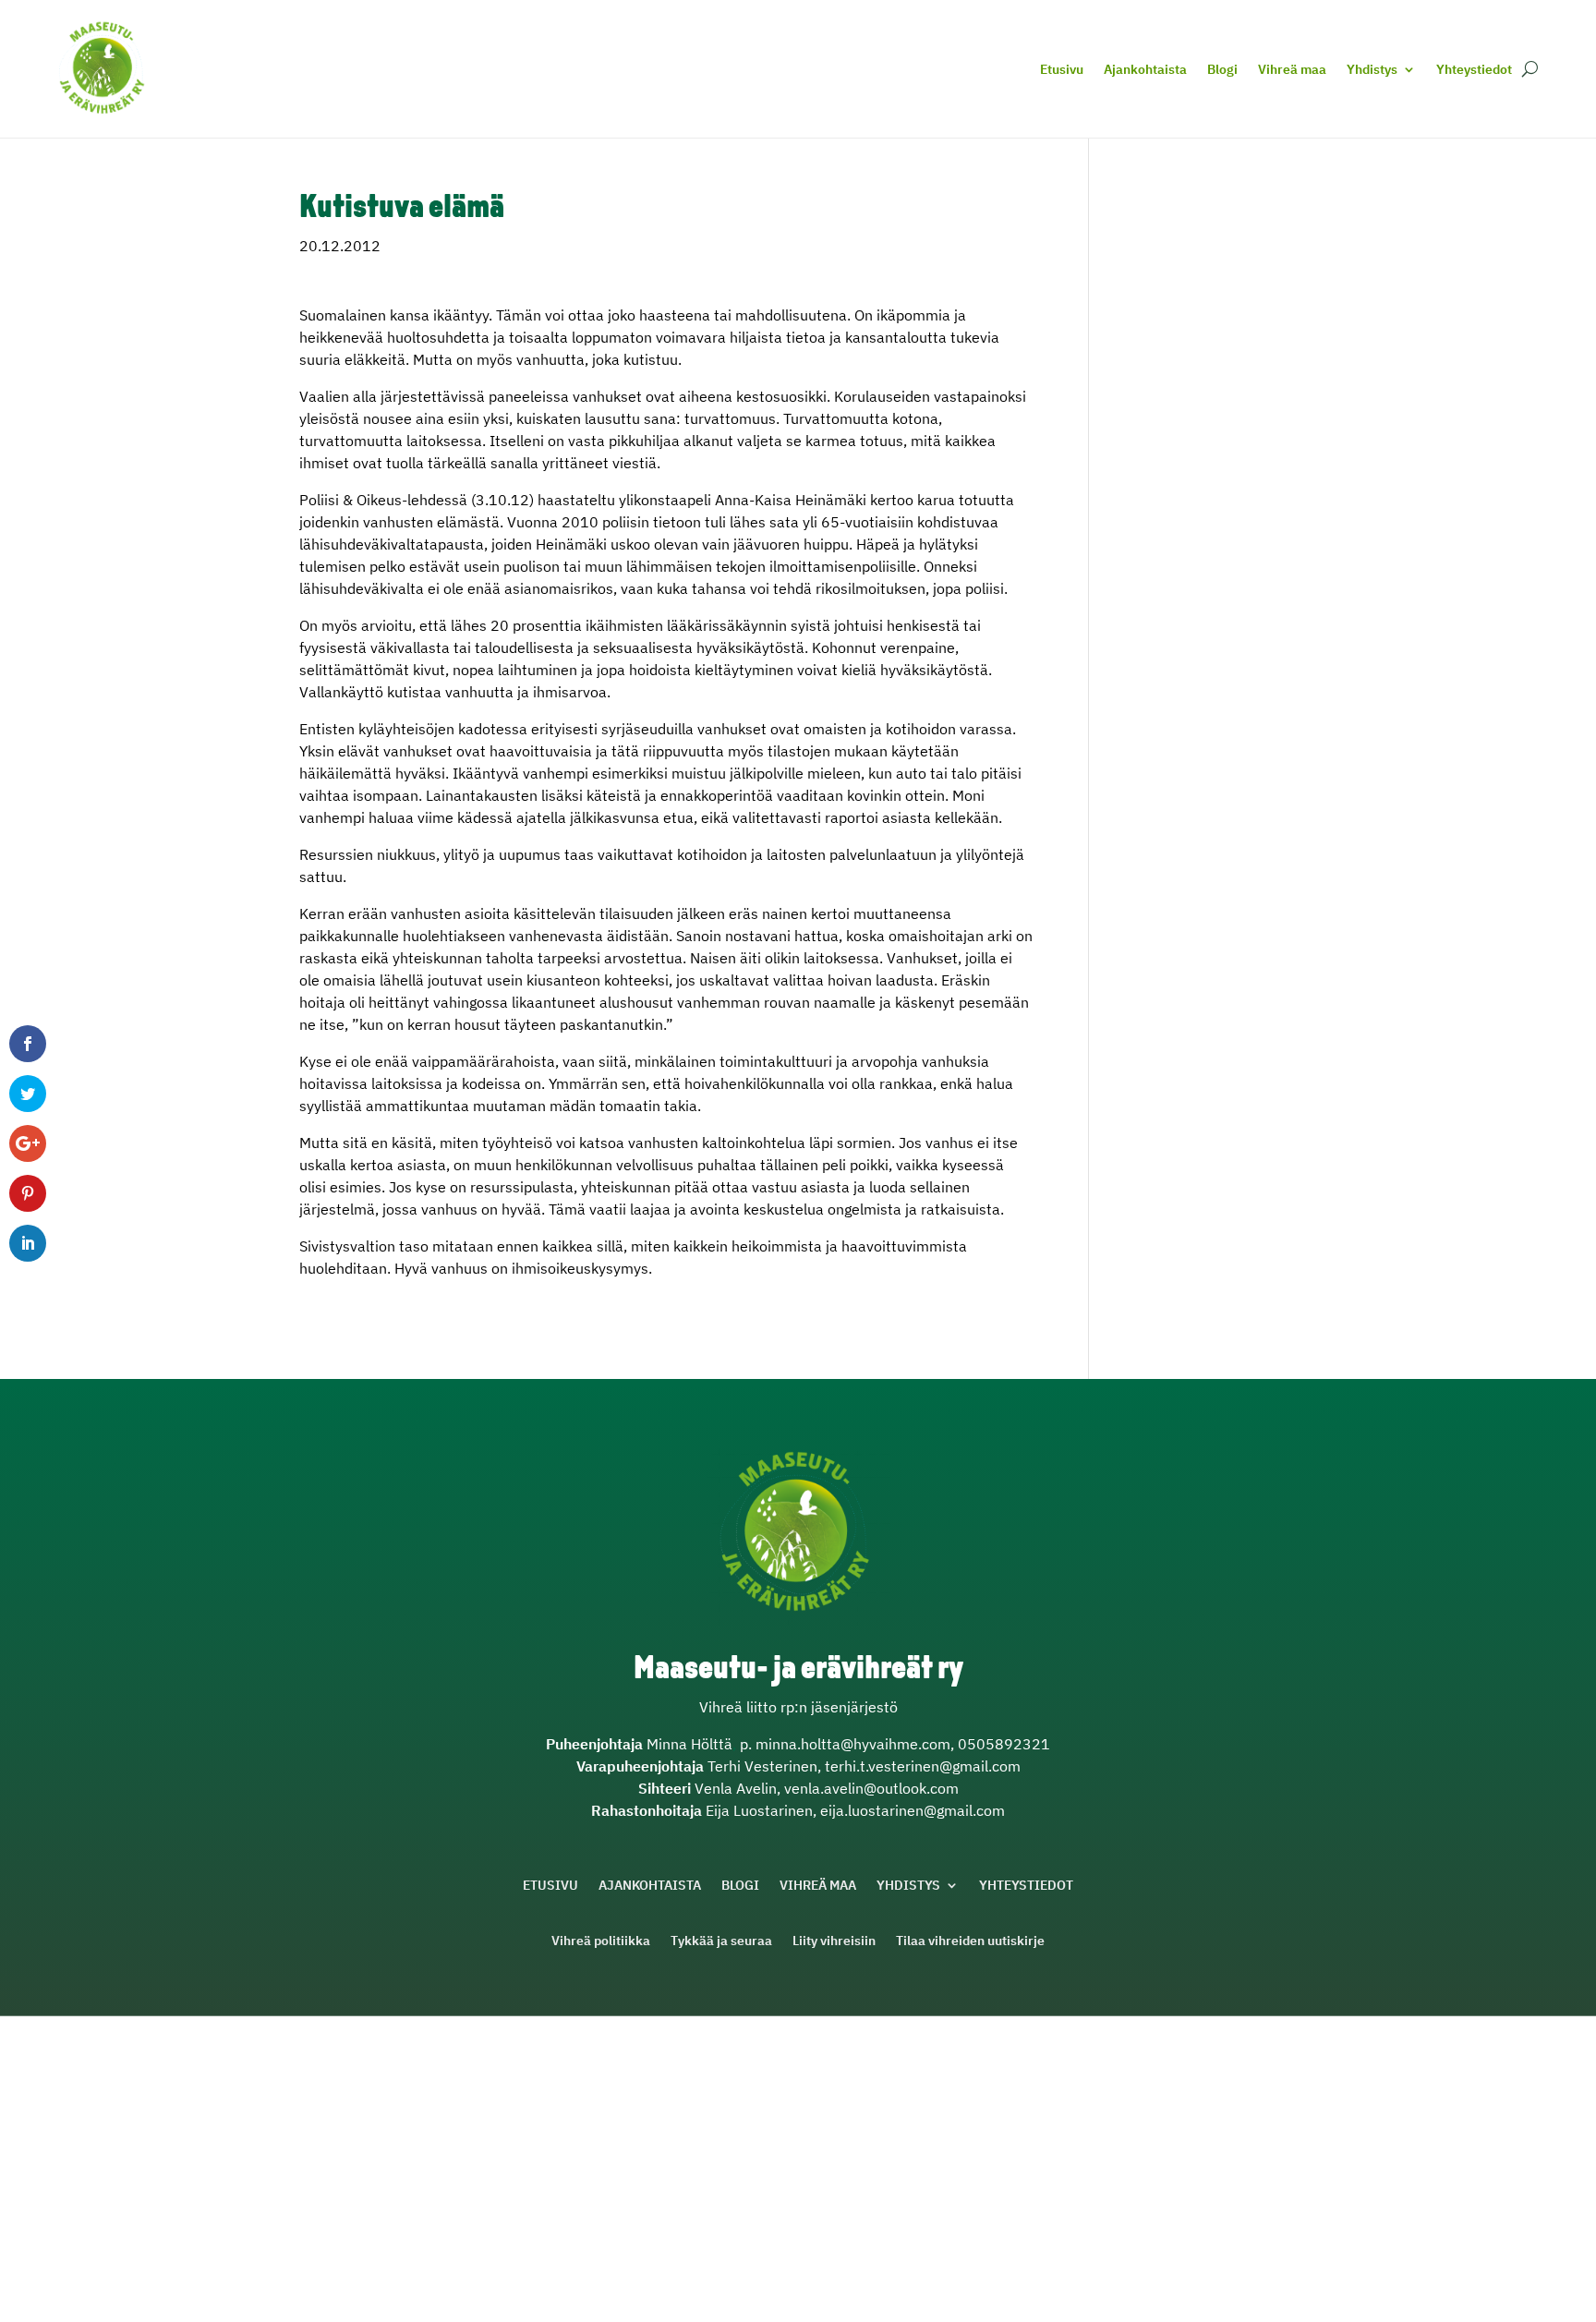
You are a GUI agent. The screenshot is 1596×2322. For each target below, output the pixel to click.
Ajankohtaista (1145, 69)
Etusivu (1062, 69)
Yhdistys (1372, 69)
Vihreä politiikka (601, 1941)
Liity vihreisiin (834, 1941)
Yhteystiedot (1474, 69)
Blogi (1222, 69)
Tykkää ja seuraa (721, 1941)
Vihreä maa (1292, 69)
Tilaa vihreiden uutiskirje (970, 1941)
